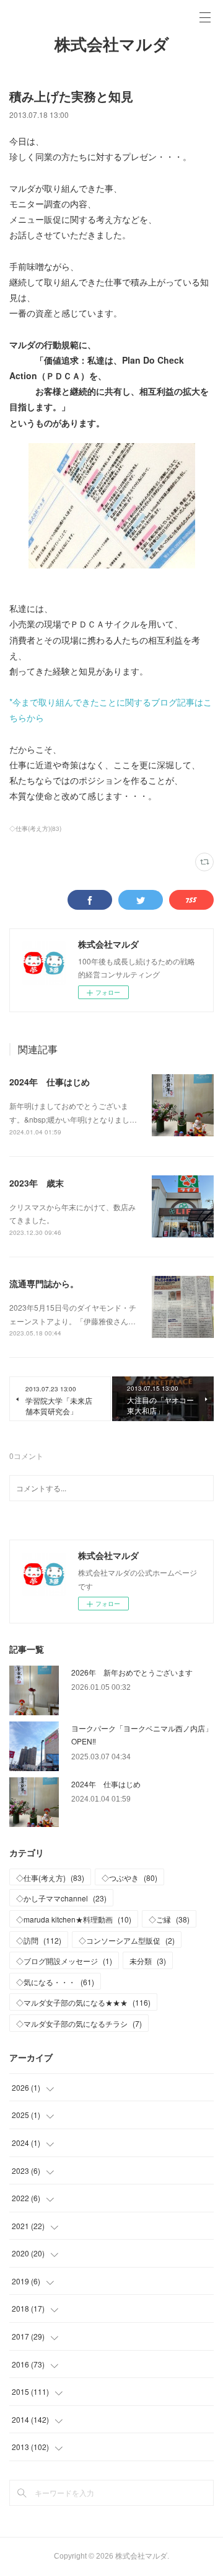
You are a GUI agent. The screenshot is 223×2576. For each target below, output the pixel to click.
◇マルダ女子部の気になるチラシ (79, 2023)
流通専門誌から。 (44, 1283)
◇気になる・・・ (55, 1982)
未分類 (148, 1961)
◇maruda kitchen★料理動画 (74, 1919)
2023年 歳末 (37, 1183)
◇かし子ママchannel (61, 1898)
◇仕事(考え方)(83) (35, 828)
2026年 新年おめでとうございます (132, 1672)
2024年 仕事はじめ (50, 1082)
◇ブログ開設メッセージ (64, 1961)
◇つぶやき (129, 1878)
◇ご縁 (169, 1919)
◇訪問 (39, 1940)
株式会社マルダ (112, 45)
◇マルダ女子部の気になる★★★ (83, 2002)
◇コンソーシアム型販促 (127, 1940)
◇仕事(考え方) (50, 1878)
